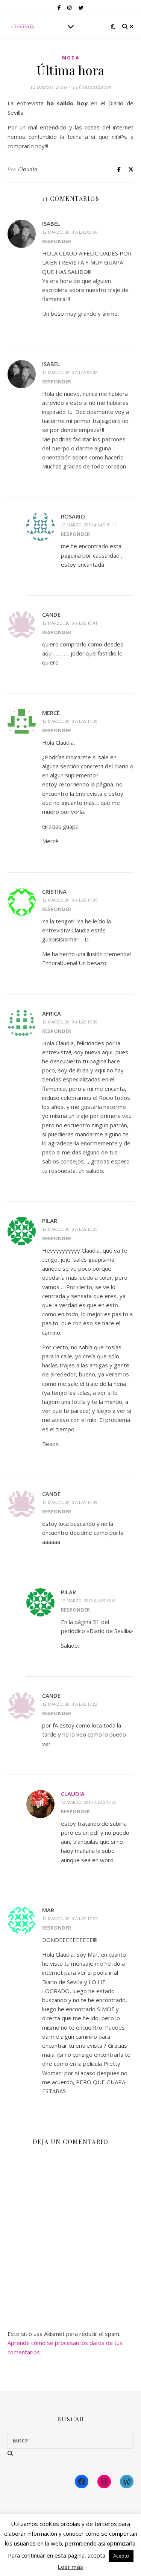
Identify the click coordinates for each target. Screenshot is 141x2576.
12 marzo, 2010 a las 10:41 (70, 623)
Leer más (70, 2567)
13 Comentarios (92, 87)
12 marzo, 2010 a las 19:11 (89, 525)
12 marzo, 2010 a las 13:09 (70, 1022)
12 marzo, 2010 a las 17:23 (70, 1704)
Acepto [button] (121, 2556)
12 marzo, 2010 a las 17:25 (89, 1802)
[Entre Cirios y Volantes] (23, 26)
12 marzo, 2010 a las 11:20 (70, 721)
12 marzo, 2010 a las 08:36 (70, 232)
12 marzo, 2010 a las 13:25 (70, 1229)
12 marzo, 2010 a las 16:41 (89, 1600)
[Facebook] (82, 2482)
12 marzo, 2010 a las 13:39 (70, 1502)
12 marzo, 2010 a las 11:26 (70, 900)
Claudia (28, 169)
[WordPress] (127, 2482)
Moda (71, 58)
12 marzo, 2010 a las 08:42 (70, 372)
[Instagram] (104, 2482)
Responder (57, 241)
